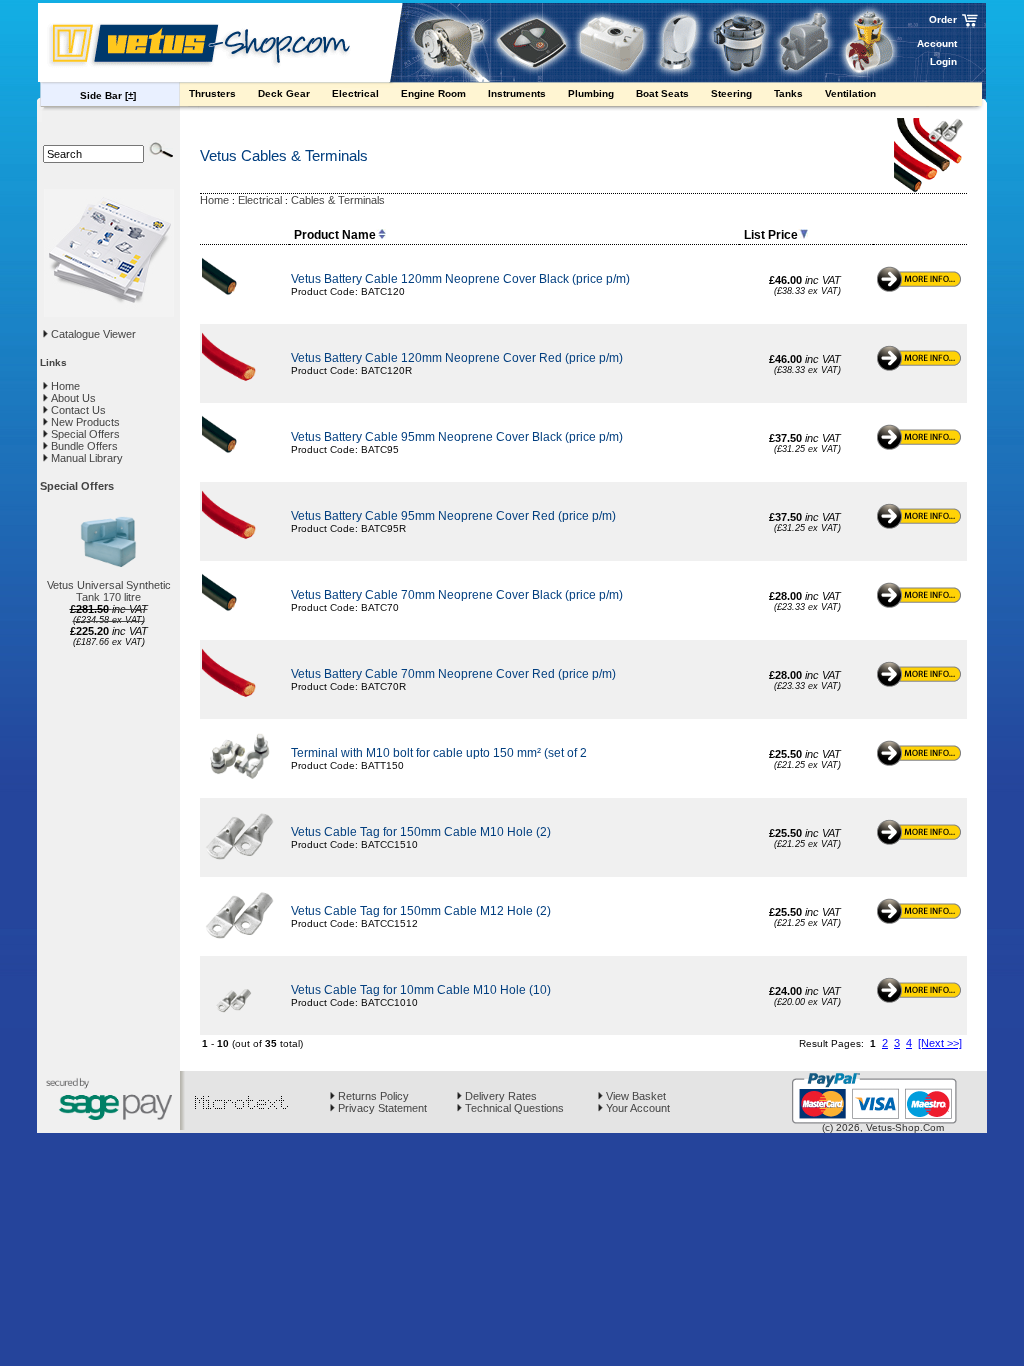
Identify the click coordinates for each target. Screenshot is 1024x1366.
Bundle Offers (83, 446)
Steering (733, 93)
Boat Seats (664, 93)
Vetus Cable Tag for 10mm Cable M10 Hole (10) (421, 990)
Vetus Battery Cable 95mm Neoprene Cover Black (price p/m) (457, 437)
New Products (84, 422)
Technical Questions (513, 1108)
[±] (130, 95)
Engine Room (435, 93)
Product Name (335, 235)
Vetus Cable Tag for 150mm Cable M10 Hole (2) (421, 832)
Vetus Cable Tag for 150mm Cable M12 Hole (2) (421, 911)
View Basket (634, 1096)
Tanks (790, 93)
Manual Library (85, 458)
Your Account (636, 1108)
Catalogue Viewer (93, 334)
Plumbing (592, 93)
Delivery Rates (499, 1096)
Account (937, 43)
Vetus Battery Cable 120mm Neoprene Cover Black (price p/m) (460, 279)
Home (64, 386)
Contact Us (77, 410)
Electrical (357, 93)
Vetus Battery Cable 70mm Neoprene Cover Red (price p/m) (453, 674)
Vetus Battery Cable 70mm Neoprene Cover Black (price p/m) (457, 595)
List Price (771, 235)
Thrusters (214, 93)
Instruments (518, 93)
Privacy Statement (381, 1108)
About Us (72, 398)
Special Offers (84, 434)
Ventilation (852, 93)
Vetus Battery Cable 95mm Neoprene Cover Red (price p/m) (453, 516)
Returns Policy (372, 1096)
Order (943, 19)
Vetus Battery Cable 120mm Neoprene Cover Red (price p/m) (457, 358)
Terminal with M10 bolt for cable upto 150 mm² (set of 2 (439, 753)
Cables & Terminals (338, 200)
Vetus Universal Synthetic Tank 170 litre (109, 591)
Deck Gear (285, 93)
